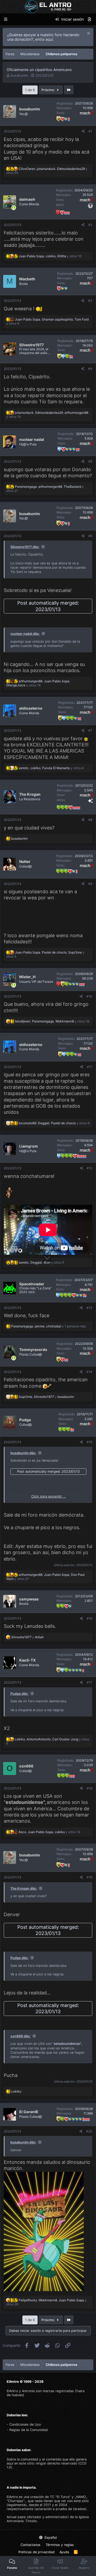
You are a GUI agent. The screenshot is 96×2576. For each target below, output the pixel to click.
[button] (6, 19)
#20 (89, 2131)
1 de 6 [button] (30, 90)
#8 (90, 820)
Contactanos (31, 2545)
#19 (89, 1877)
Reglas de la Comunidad (29, 2430)
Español (50, 2538)
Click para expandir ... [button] (48, 1496)
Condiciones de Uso (25, 2424)
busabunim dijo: (23, 1453)
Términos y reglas (60, 2545)
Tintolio (31, 2521)
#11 (90, 1067)
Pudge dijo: (19, 1694)
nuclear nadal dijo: (25, 634)
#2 (90, 225)
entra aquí (44, 39)
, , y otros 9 (54, 1123)
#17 (89, 1682)
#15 (89, 1442)
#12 (89, 1168)
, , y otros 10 (50, 256)
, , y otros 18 (38, 683)
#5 (90, 461)
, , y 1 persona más (49, 1326)
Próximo (48, 90)
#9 (90, 884)
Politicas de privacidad (37, 2552)
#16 (89, 1618)
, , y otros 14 (49, 1832)
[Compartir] (83, 131)
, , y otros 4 (51, 768)
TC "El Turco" (60, 2497)
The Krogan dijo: (24, 1888)
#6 (90, 536)
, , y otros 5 (41, 1262)
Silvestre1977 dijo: (25, 547)
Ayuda (64, 2552)
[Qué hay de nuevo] (89, 19)
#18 (89, 1788)
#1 (90, 131)
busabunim (19, 75)
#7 (90, 730)
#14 (89, 1372)
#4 (90, 369)
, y (46, 1397)
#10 (89, 996)
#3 (90, 301)
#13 (89, 1308)
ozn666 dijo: (21, 2036)
